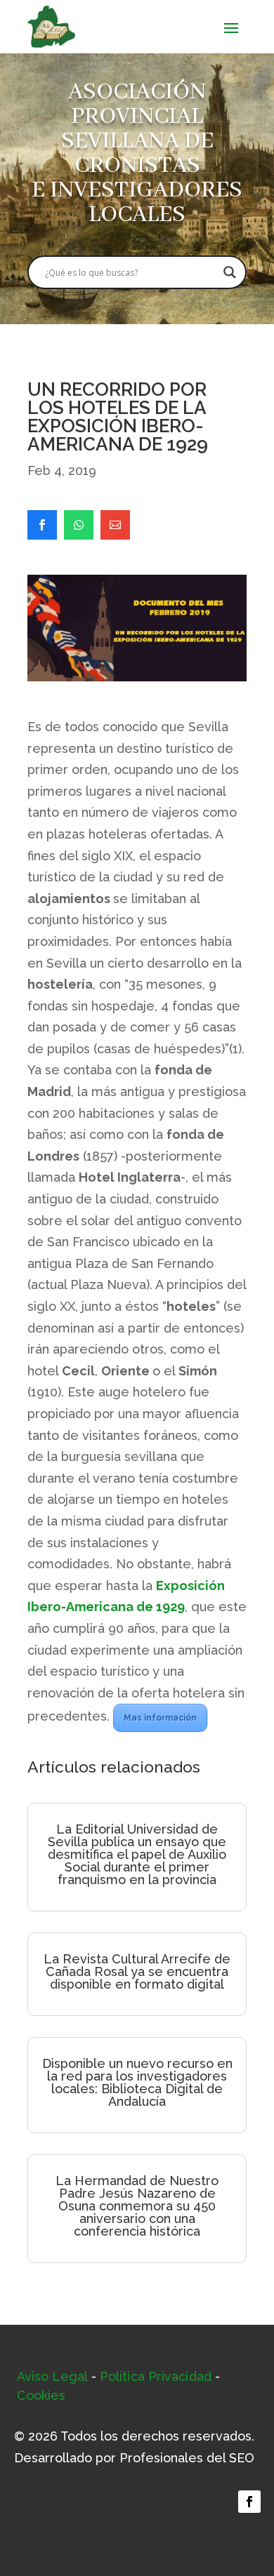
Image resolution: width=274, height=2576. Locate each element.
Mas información (160, 1718)
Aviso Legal (52, 2376)
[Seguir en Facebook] (249, 2502)
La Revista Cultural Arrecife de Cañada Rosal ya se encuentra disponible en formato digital (137, 1971)
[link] (42, 525)
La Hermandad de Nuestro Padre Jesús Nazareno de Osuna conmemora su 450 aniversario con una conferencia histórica (137, 2206)
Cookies (41, 2395)
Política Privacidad (156, 2376)
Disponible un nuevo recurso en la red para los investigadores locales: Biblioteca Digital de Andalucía (137, 2082)
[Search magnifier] (230, 272)
